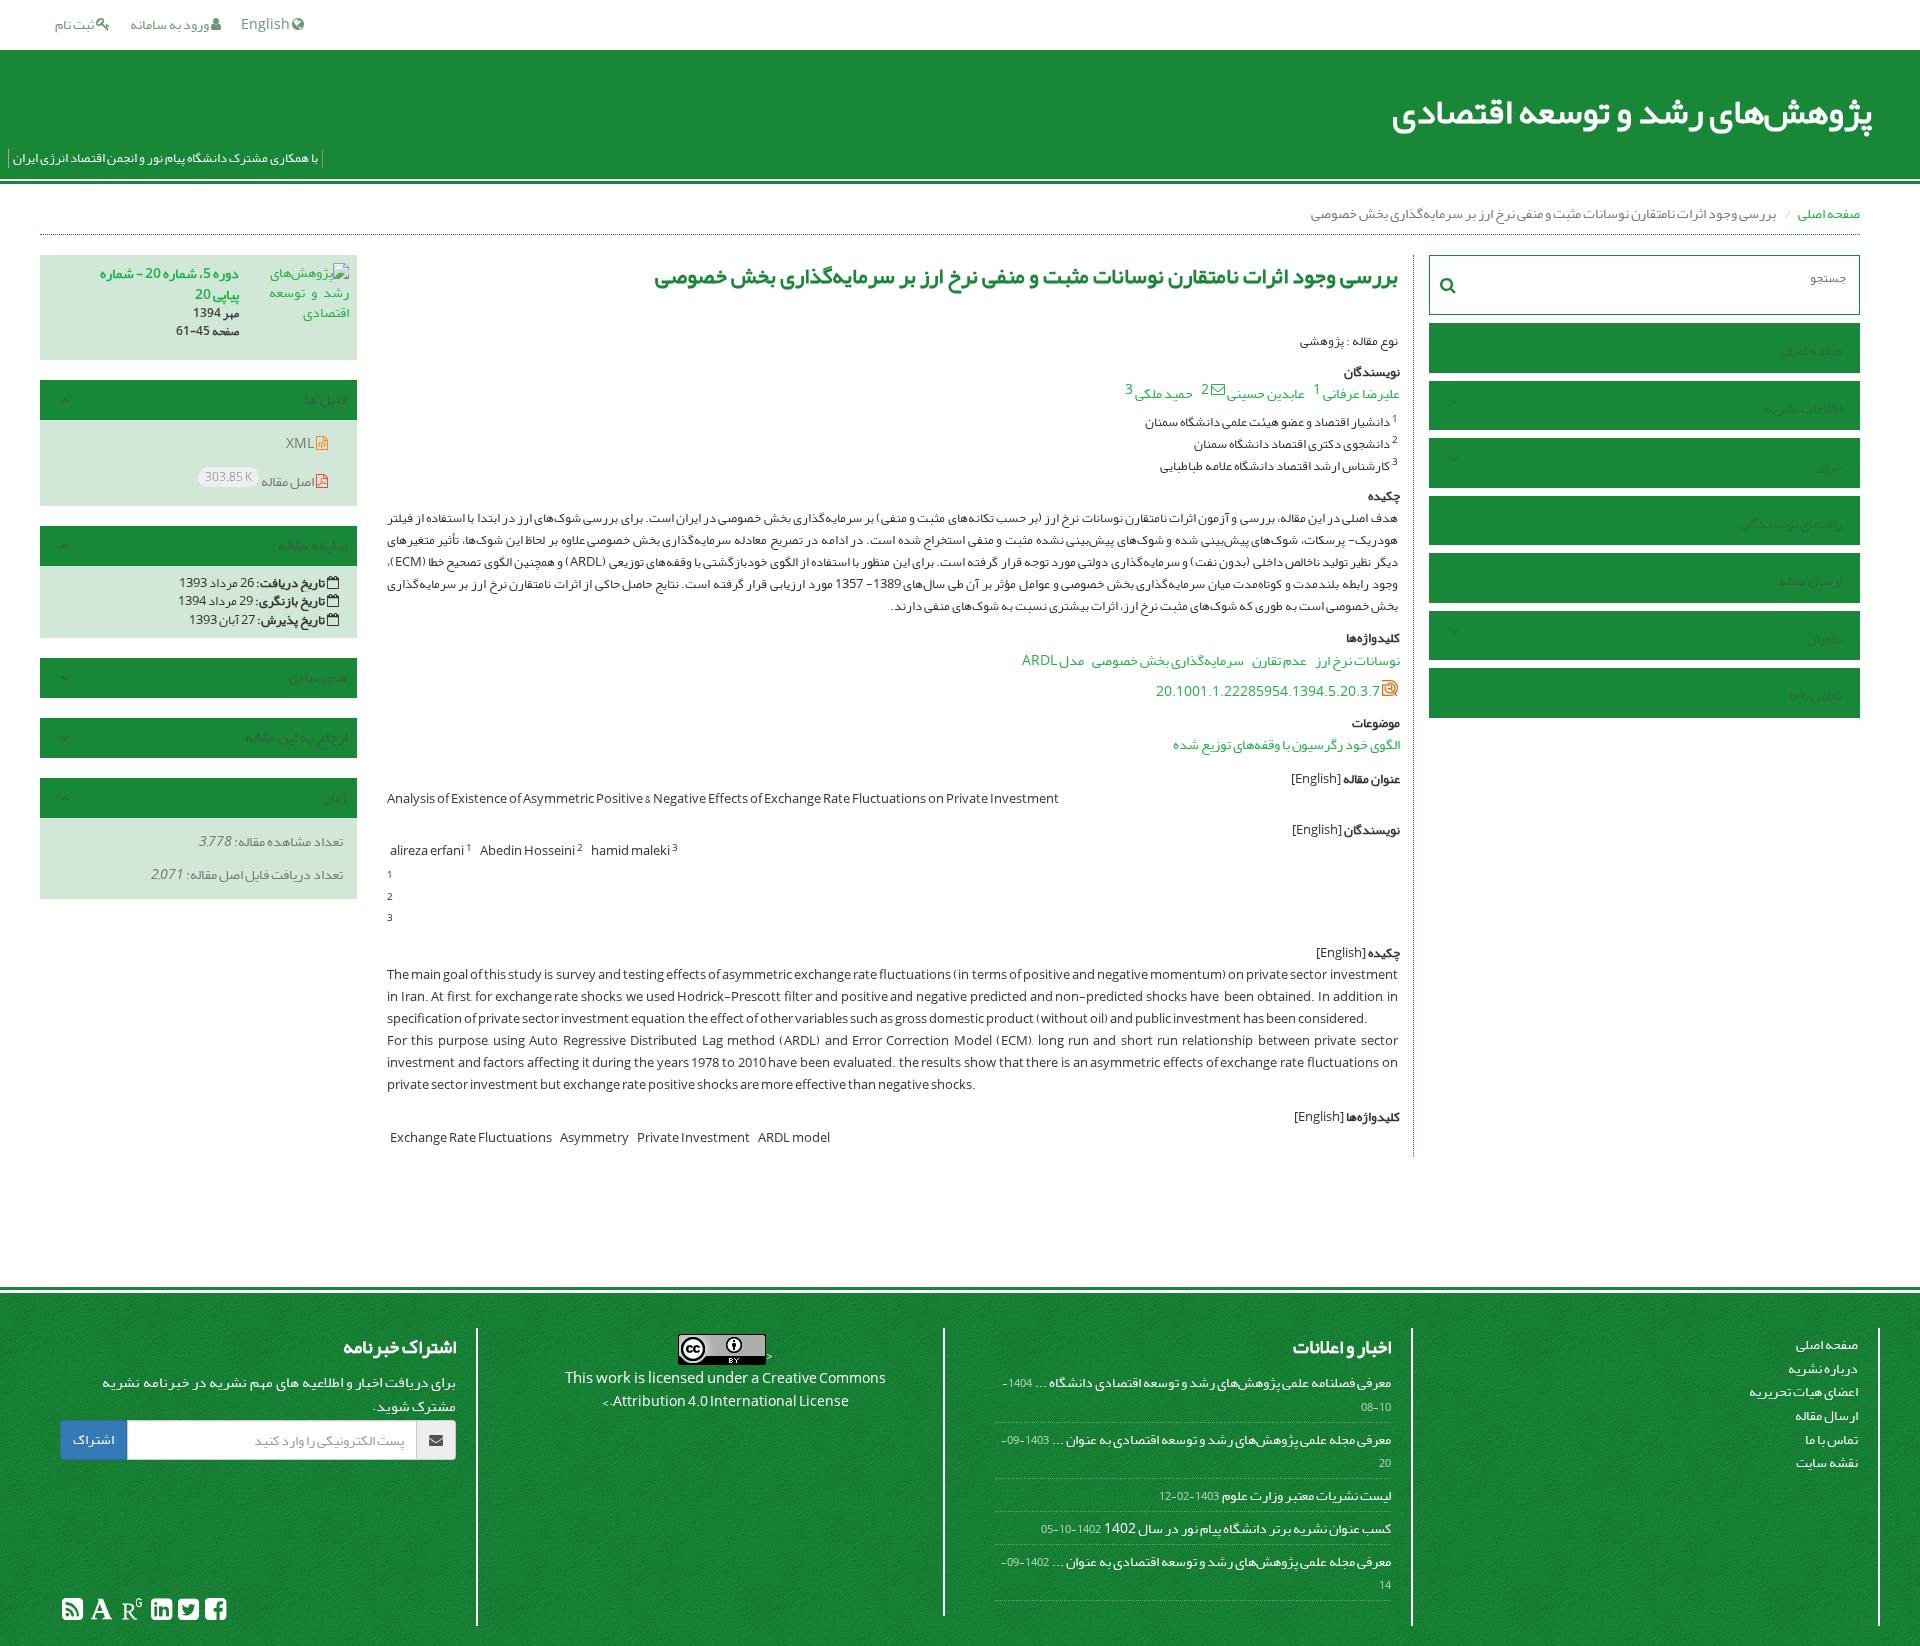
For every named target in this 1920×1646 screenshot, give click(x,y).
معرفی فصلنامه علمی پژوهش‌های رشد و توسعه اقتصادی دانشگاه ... (1213, 1382)
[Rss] (72, 1613)
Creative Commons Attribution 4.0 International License (749, 1390)
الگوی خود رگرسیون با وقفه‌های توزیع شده (1286, 744)
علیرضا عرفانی (1361, 393)
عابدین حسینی (1266, 393)
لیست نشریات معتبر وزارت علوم (1306, 1495)
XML (301, 443)
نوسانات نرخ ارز (1357, 660)
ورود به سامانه (170, 24)
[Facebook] (214, 1613)
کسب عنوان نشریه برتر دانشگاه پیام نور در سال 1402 (1247, 1528)
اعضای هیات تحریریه (1803, 1391)
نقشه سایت (1827, 1462)
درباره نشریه (1823, 1368)
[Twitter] (187, 1613)
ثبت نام (75, 24)
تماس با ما (1815, 695)
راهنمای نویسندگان (1790, 523)
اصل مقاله (260, 480)
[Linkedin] (160, 1613)
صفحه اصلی (1829, 213)
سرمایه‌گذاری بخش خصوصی (1168, 660)
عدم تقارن (1279, 660)
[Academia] (100, 1613)
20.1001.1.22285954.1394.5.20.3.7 (1268, 691)
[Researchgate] (131, 1613)
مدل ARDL (1053, 660)
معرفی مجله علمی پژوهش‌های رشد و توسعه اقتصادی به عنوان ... (1221, 1439)
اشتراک (93, 1439)
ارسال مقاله (1810, 580)
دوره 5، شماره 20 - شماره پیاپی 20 (169, 284)
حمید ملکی (1164, 393)
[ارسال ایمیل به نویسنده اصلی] (1218, 389)
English (266, 24)
